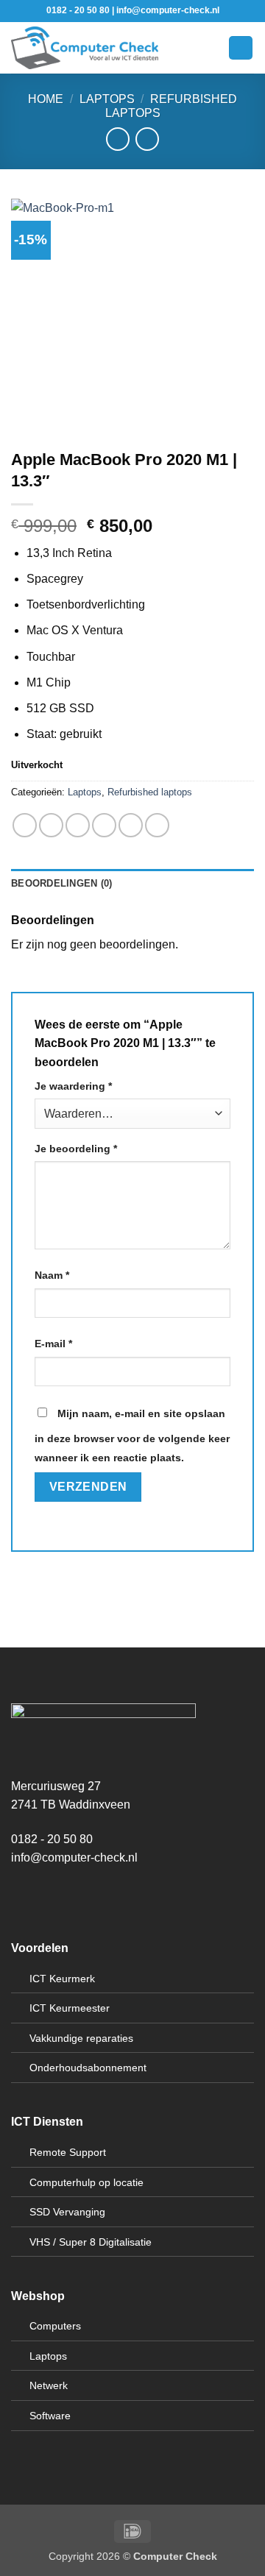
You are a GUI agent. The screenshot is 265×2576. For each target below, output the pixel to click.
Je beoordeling (76, 1149)
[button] (178, 47)
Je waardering (73, 1086)
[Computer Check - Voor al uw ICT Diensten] (85, 48)
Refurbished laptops (150, 792)
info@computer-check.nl (74, 1858)
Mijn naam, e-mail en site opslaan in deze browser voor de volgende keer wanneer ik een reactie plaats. (132, 1436)
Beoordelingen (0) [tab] (61, 883)
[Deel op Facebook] (51, 825)
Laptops (107, 99)
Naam (52, 1275)
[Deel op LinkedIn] (157, 825)
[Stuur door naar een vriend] (104, 825)
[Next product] (117, 139)
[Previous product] (147, 139)
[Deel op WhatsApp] (25, 825)
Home (46, 99)
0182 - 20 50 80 (52, 1839)
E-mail (53, 1344)
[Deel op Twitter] (78, 825)
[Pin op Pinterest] (131, 825)
